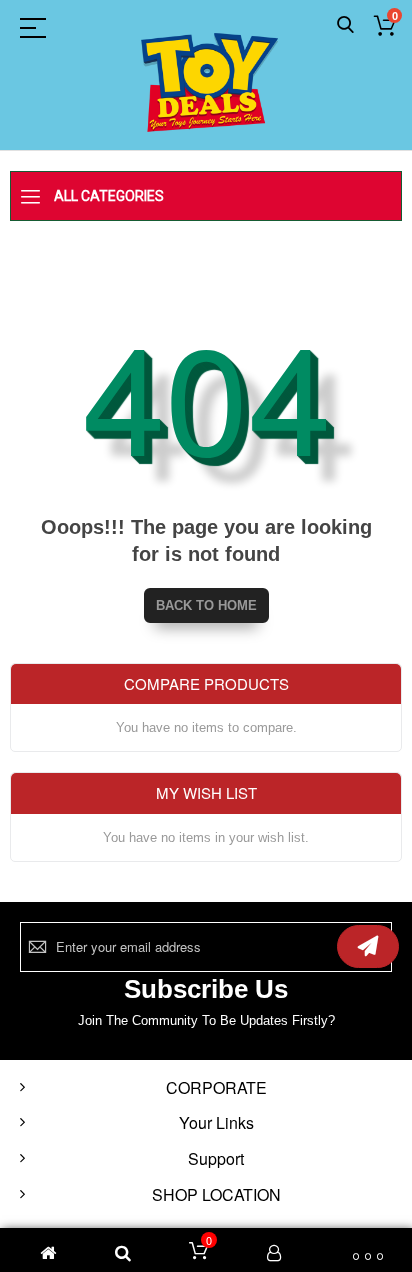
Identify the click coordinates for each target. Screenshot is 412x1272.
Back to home (206, 605)
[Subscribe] (368, 946)
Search (345, 25)
